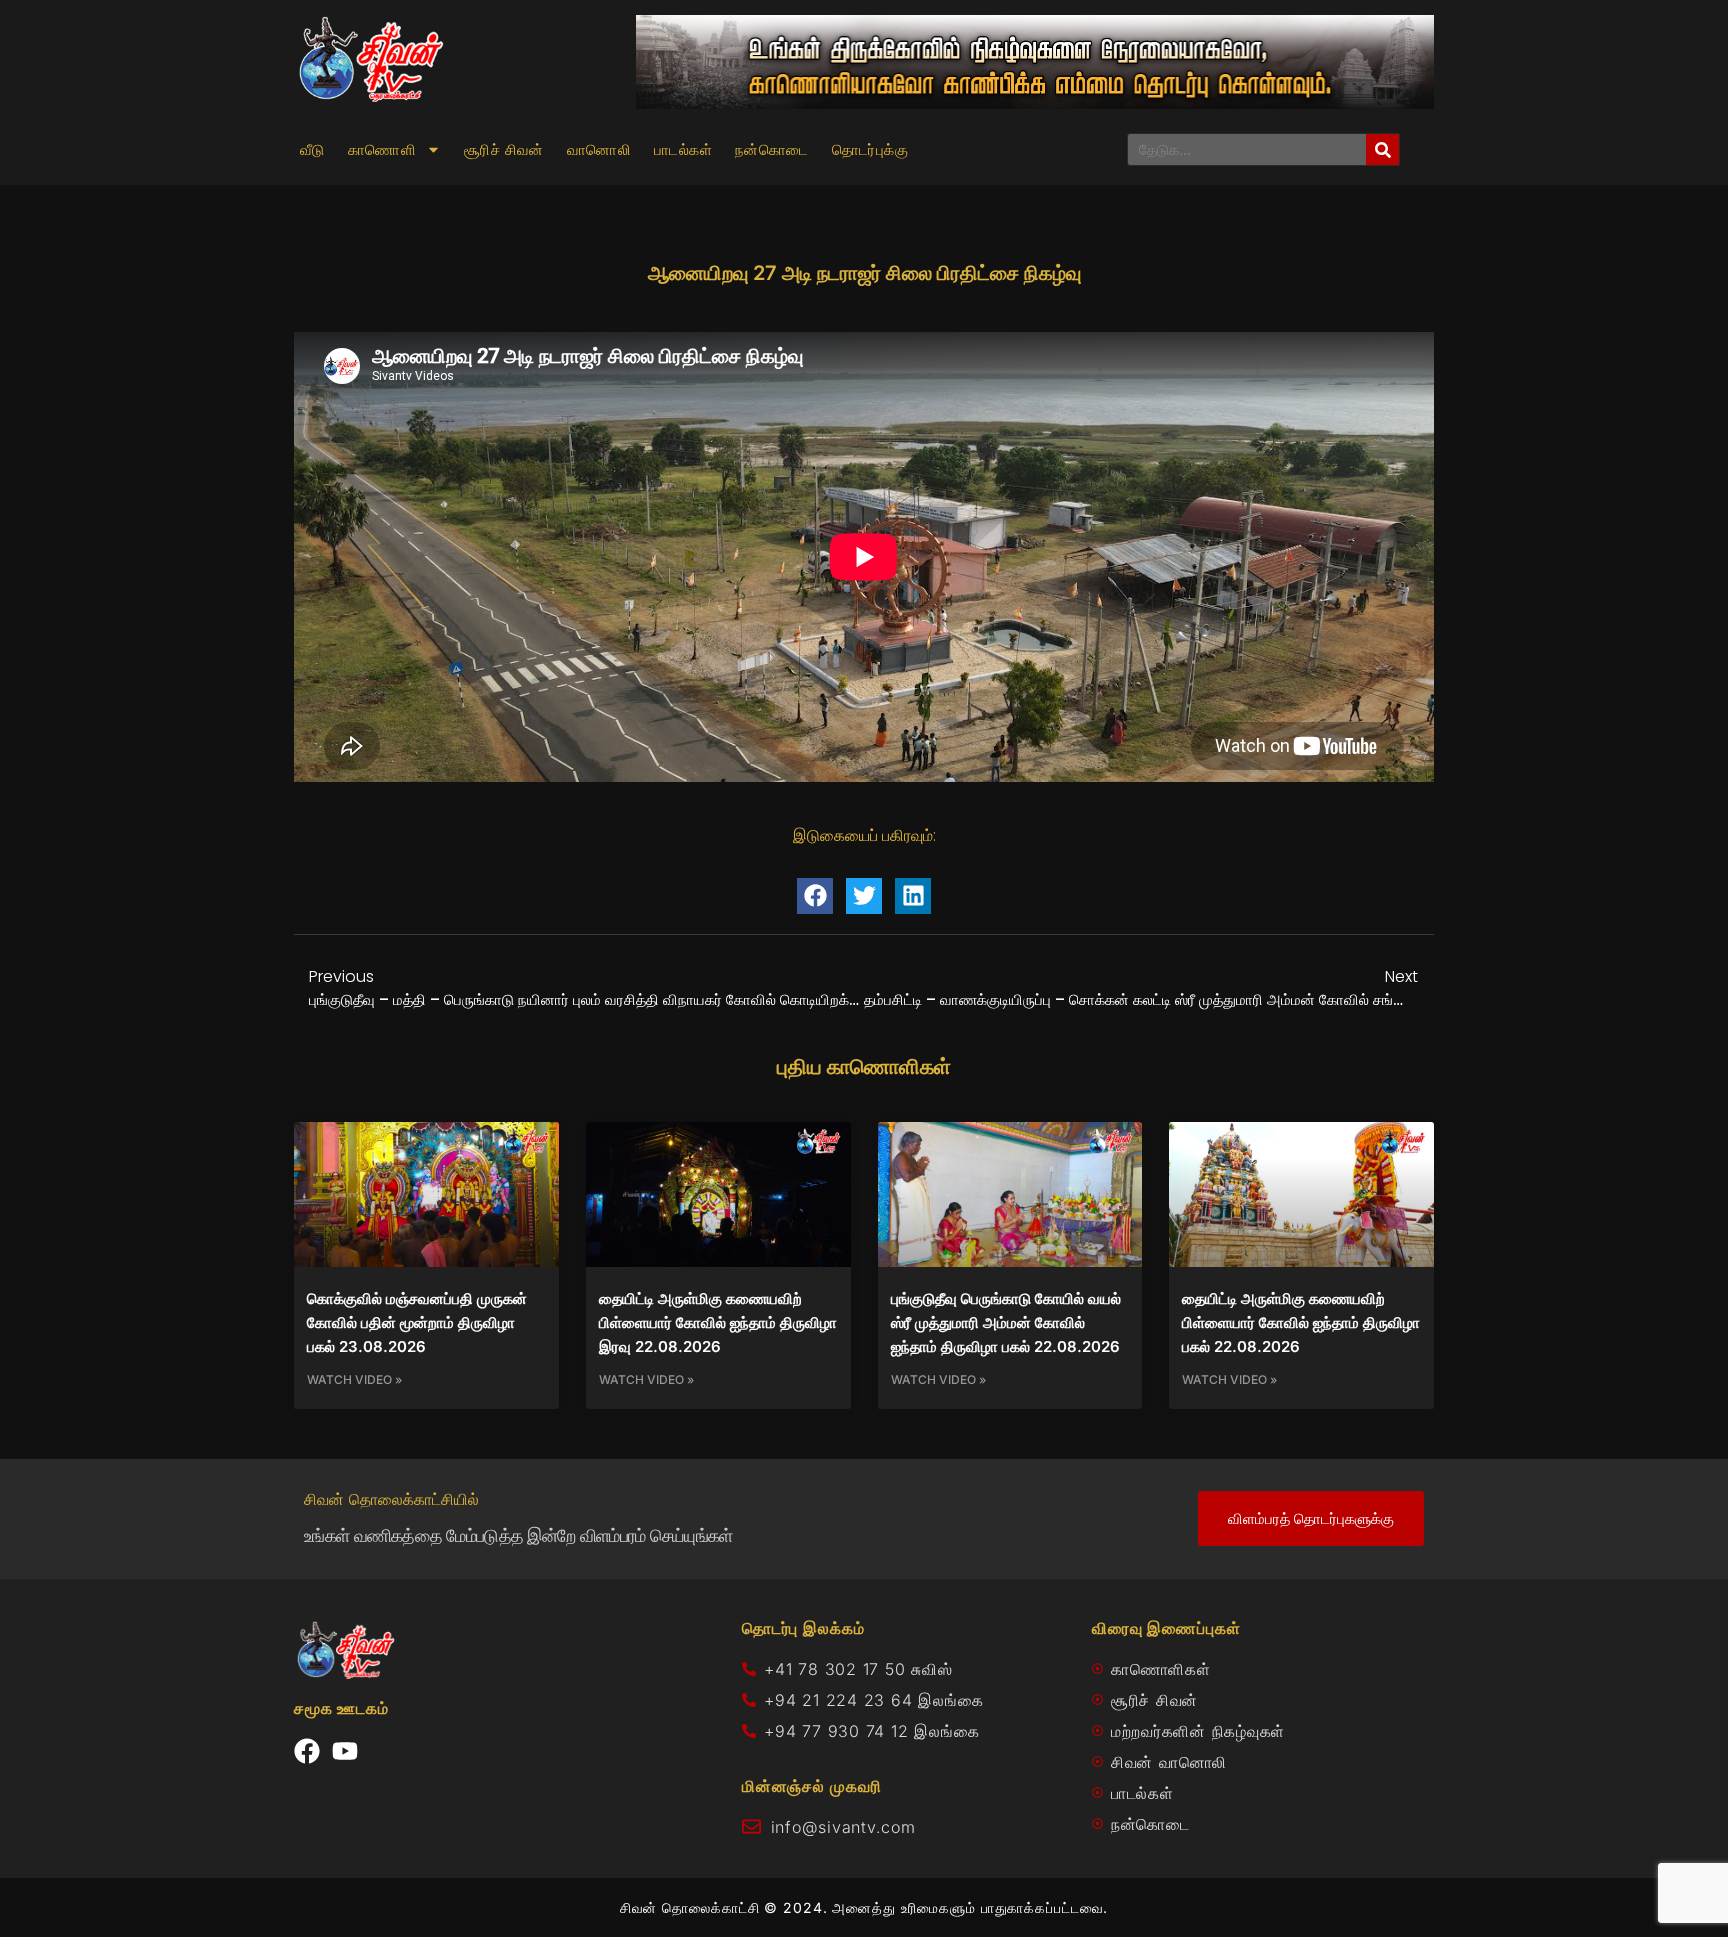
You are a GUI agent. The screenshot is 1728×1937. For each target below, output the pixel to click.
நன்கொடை (772, 150)
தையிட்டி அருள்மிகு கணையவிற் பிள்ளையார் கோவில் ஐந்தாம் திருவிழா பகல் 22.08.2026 (1301, 1322)
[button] (815, 896)
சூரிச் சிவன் (504, 150)
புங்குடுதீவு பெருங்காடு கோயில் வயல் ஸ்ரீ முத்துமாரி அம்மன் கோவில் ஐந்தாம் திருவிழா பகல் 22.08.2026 (1006, 1322)
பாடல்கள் (683, 150)
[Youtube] (345, 1751)
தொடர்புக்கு (870, 150)
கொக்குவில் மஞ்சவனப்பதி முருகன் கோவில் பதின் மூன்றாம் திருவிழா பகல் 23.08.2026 (417, 1322)
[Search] (1382, 149)
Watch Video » (354, 1379)
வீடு (312, 150)
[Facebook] (307, 1751)
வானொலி (599, 150)
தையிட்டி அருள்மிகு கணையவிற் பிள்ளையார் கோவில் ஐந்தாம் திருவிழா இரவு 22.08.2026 (718, 1322)
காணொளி (382, 150)
